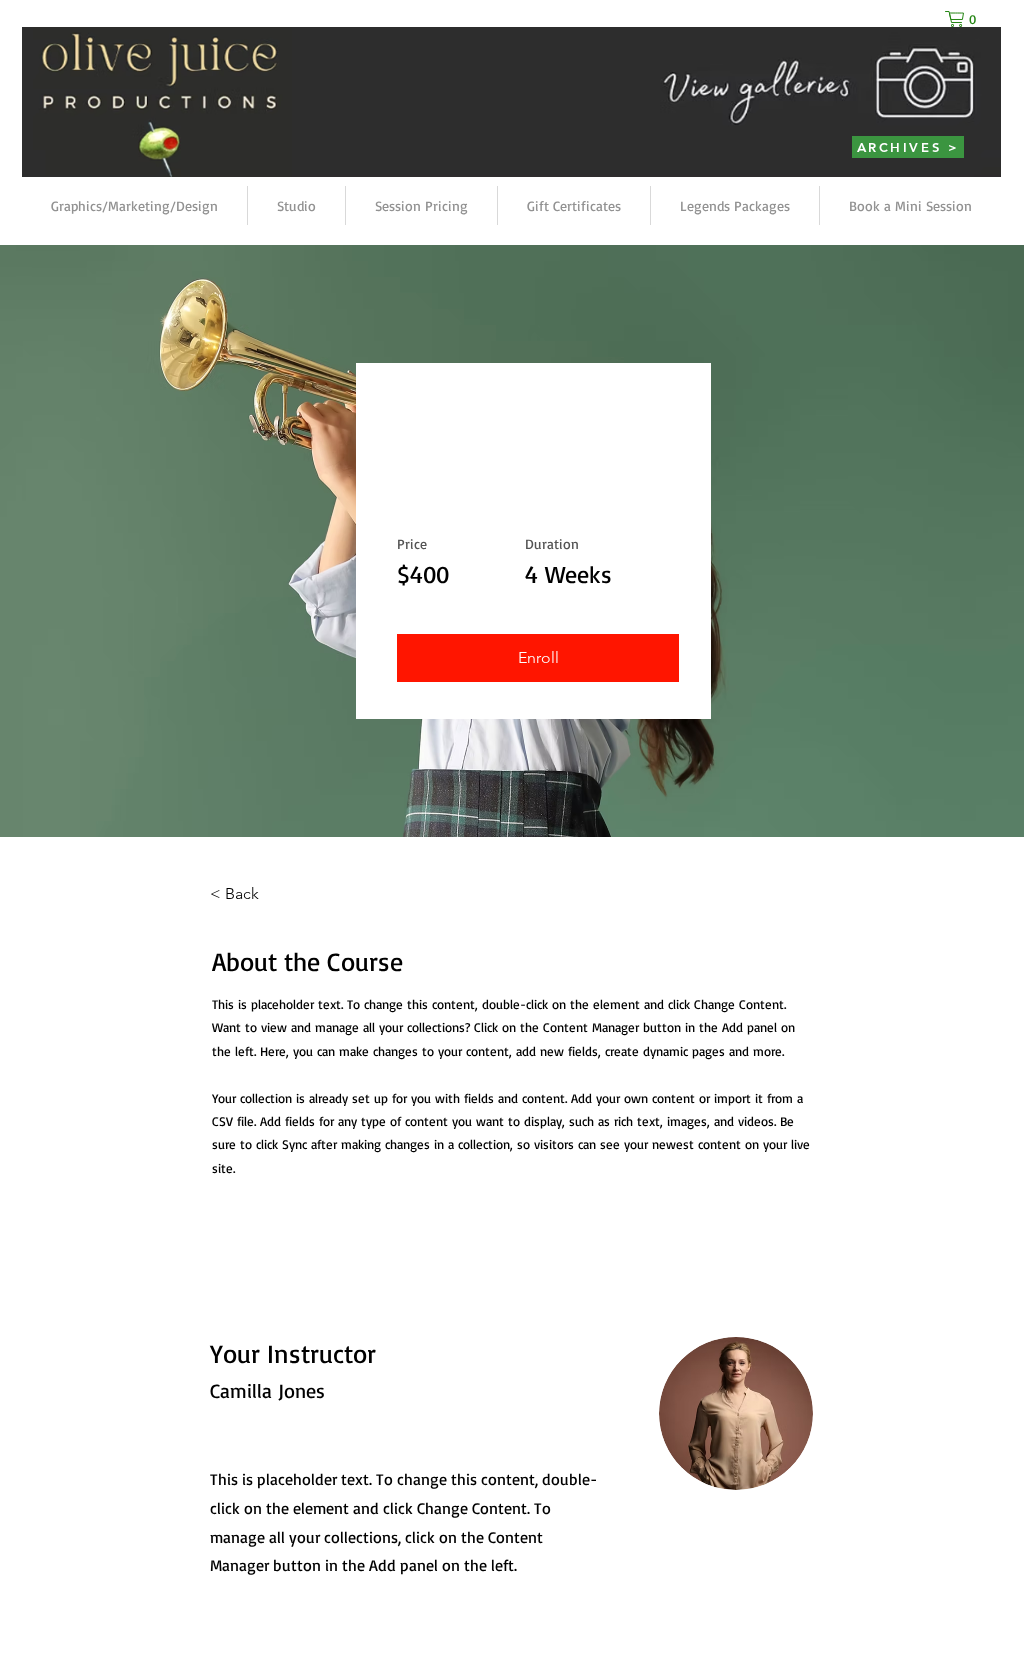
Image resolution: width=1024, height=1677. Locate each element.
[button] (964, 19)
